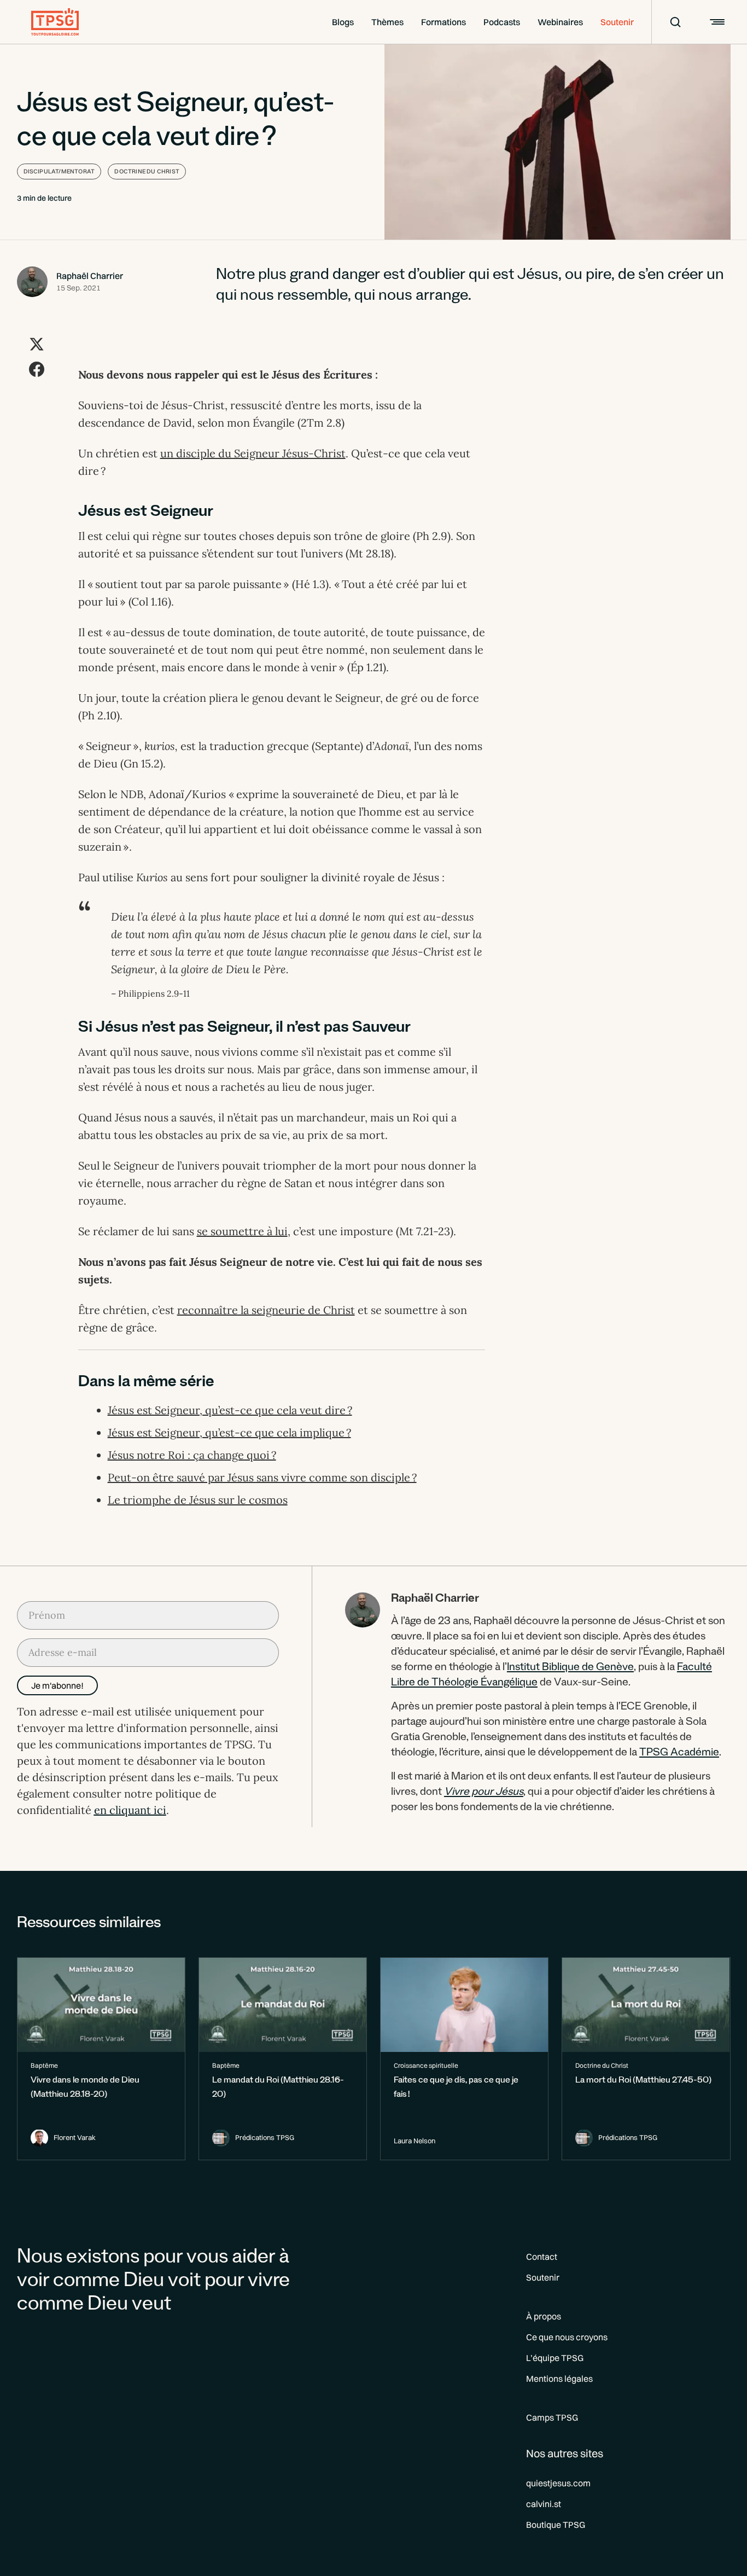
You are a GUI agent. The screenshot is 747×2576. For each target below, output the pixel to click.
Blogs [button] (343, 22)
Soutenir (617, 22)
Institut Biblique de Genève (570, 1668)
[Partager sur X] (37, 344)
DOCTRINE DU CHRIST (147, 171)
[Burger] (716, 22)
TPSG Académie (679, 1754)
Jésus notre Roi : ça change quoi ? (192, 1455)
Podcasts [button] (502, 22)
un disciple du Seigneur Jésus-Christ (253, 453)
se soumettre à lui (242, 1231)
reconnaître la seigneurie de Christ (266, 1310)
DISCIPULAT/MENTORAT (59, 171)
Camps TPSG (552, 2417)
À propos (544, 2316)
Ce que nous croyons (567, 2337)
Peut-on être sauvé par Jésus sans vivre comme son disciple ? (262, 1477)
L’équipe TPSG (555, 2358)
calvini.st (544, 2504)
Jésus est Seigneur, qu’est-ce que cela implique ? (229, 1432)
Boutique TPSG (556, 2525)
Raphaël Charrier (90, 276)
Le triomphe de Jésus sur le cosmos (198, 1500)
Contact (542, 2257)
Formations (443, 22)
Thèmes (387, 22)
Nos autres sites (565, 2453)
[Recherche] (668, 22)
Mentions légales (559, 2379)
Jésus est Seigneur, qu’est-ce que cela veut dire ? (230, 1410)
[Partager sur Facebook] (37, 369)
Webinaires (560, 22)
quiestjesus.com (558, 2483)
